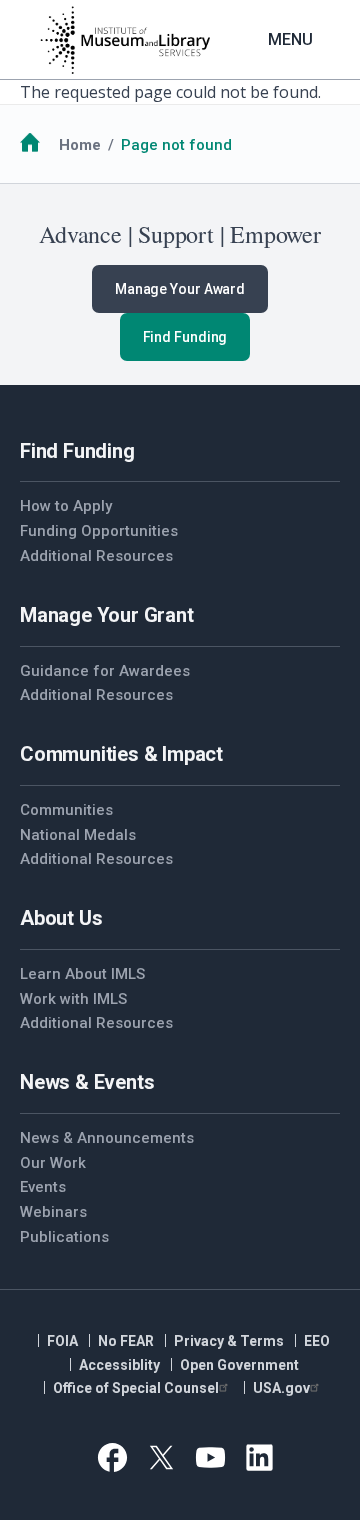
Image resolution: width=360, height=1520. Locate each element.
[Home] (125, 40)
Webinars (53, 1212)
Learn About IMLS (82, 974)
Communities (66, 810)
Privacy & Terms (229, 1341)
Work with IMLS (73, 999)
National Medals (78, 835)
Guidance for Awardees (105, 671)
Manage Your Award (180, 289)
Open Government (239, 1365)
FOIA (62, 1341)
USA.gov (281, 1388)
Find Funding (185, 337)
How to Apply (66, 506)
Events (43, 1187)
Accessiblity (119, 1365)
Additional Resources (96, 556)
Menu (290, 39)
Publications (64, 1237)
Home (80, 145)
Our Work (53, 1163)
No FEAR (126, 1341)
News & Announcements (107, 1138)
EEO (317, 1341)
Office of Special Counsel (136, 1388)
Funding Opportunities (99, 531)
